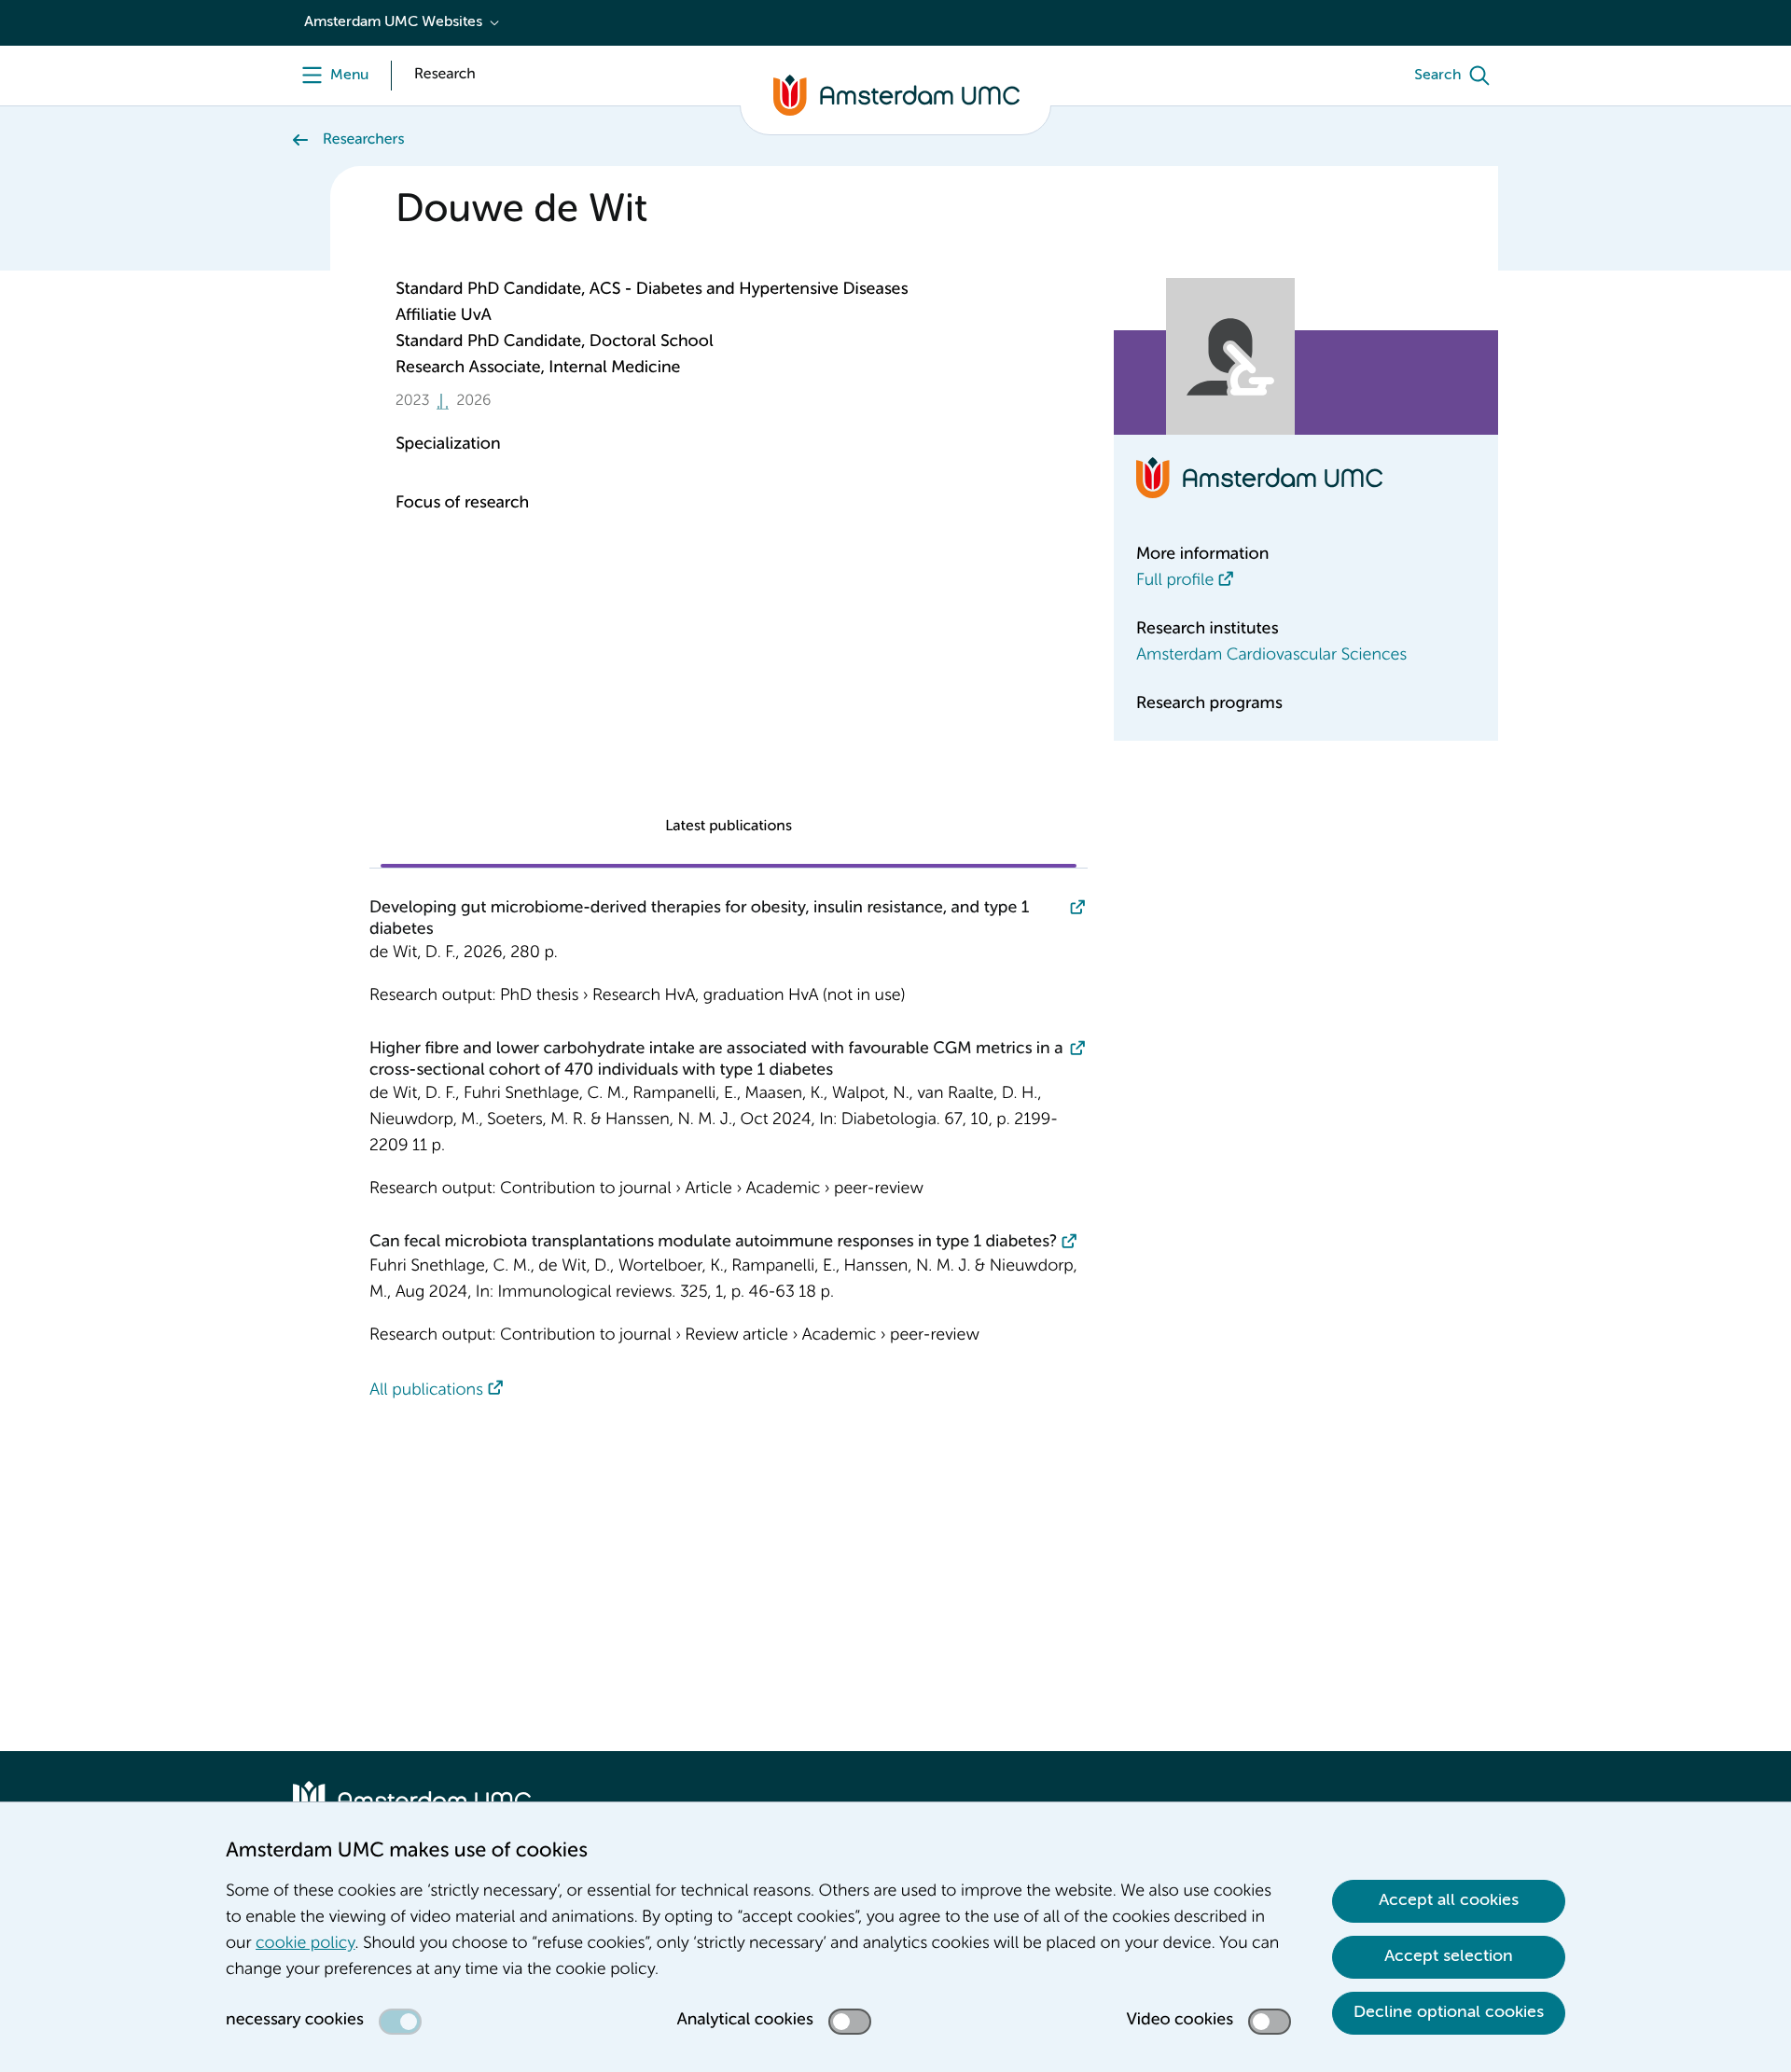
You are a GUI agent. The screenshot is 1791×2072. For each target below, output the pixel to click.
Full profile (1175, 581)
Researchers (363, 140)
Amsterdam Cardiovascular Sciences (1271, 656)
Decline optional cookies (1449, 2012)
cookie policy (305, 1944)
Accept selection (1449, 1956)
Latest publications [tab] (729, 827)
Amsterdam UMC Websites (393, 22)
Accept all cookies (1449, 1900)
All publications (426, 1391)
